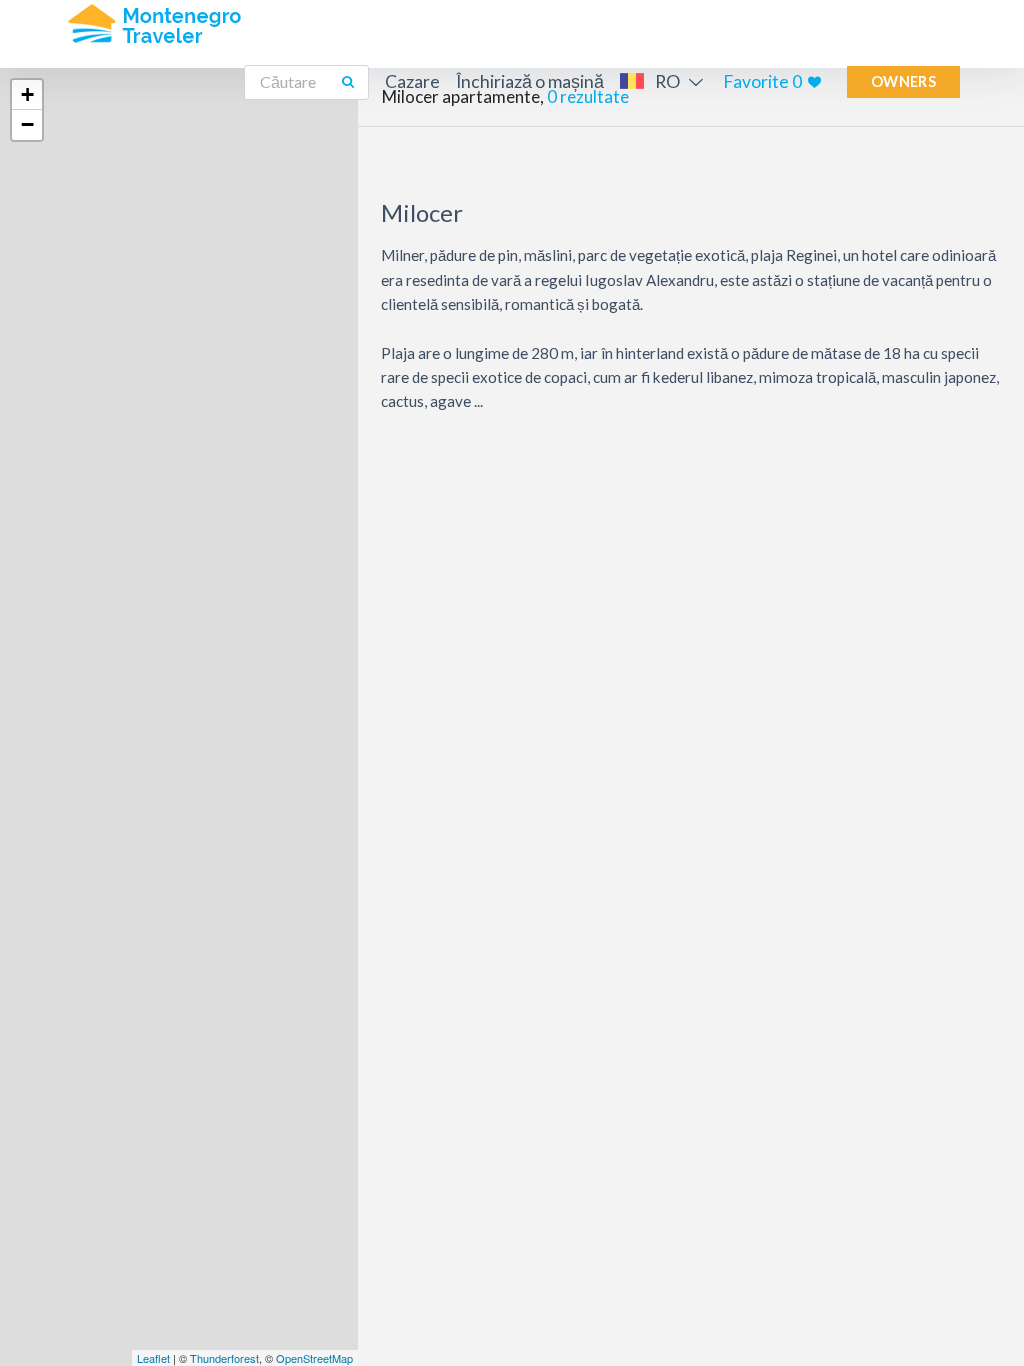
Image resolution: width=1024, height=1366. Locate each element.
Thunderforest (224, 1358)
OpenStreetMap (314, 1358)
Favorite (762, 81)
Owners (903, 81)
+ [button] (27, 94)
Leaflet (153, 1358)
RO (667, 81)
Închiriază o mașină (530, 81)
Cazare (412, 81)
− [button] (27, 124)
